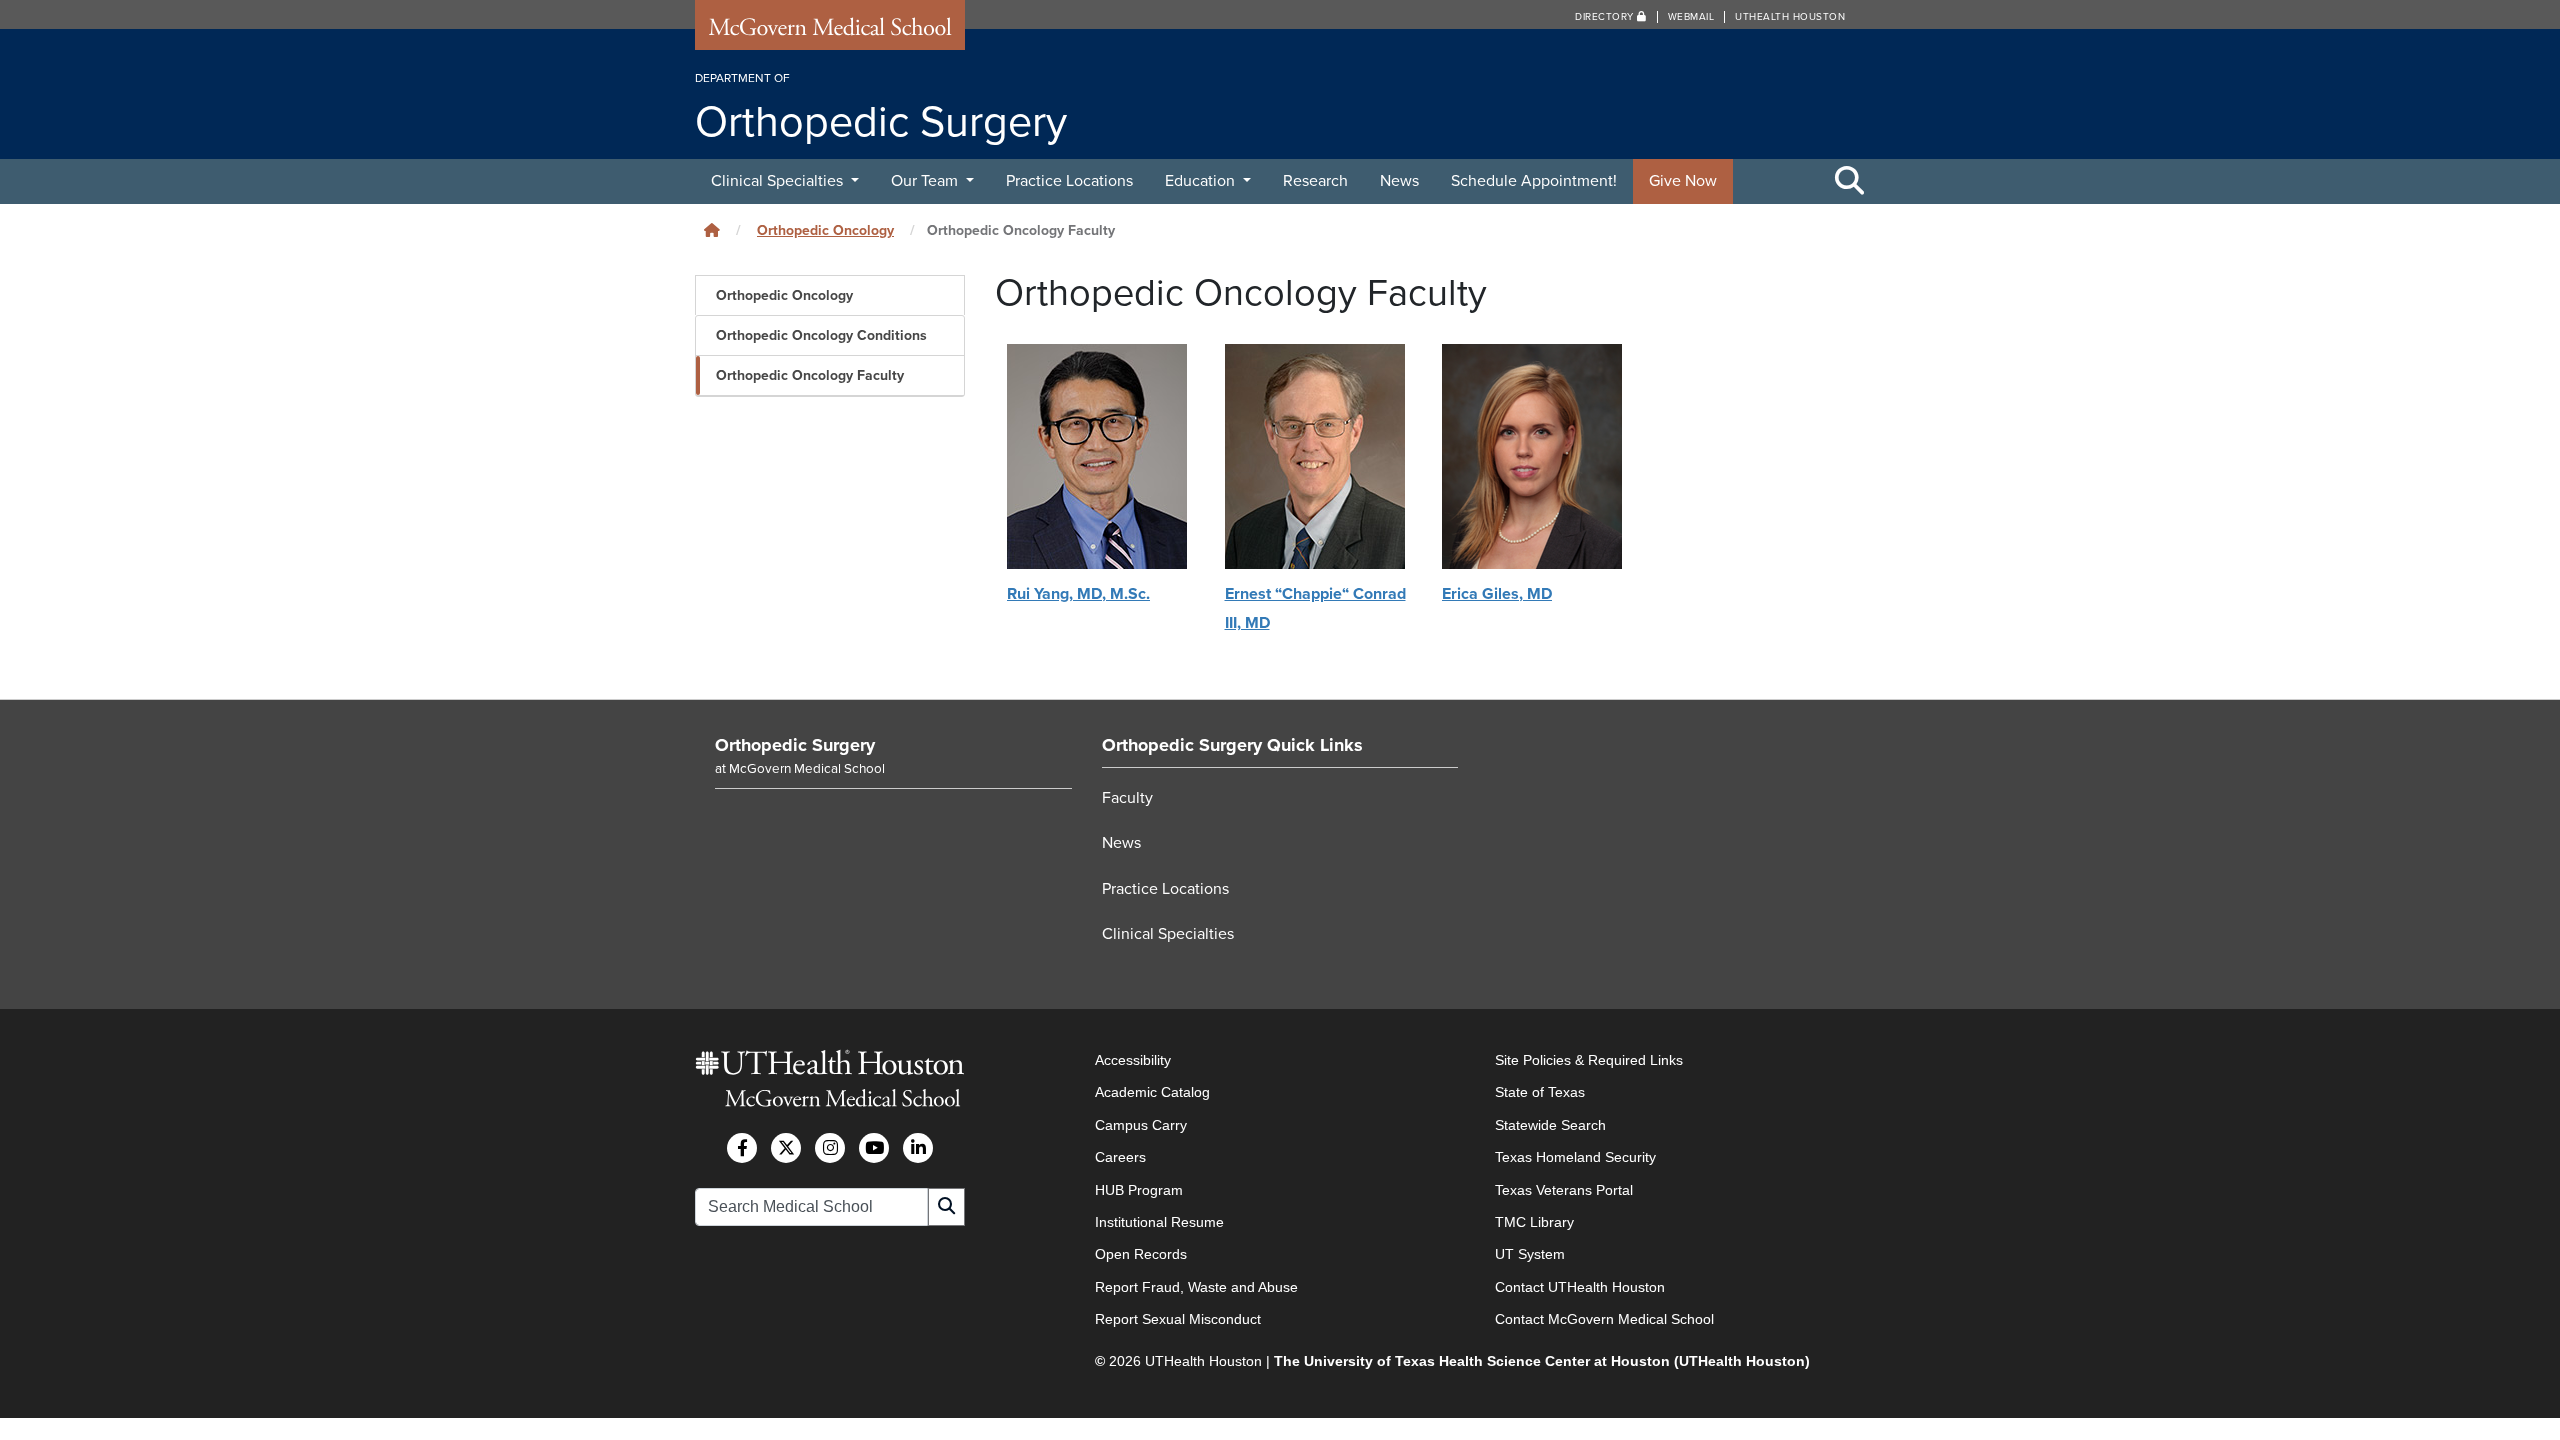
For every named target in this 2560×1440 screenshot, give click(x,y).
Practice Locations (1069, 181)
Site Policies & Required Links (1589, 1060)
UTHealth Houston (1790, 17)
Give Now (1683, 181)
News (1399, 181)
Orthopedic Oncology (825, 230)
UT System (1530, 1254)
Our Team (926, 181)
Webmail (1691, 17)
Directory (1606, 17)
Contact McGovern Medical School (1604, 1319)
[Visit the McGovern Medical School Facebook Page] (742, 1148)
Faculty (1127, 798)
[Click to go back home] (712, 230)
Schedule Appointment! (1534, 181)
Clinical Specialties (779, 181)
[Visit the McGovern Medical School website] (830, 32)
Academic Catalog (1152, 1092)
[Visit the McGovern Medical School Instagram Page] (830, 1148)
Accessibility (1133, 1060)
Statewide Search (1550, 1125)
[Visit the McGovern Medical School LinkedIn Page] (918, 1148)
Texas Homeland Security (1575, 1157)
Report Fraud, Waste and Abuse (1196, 1287)
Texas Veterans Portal (1564, 1190)
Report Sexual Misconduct (1178, 1319)
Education (1202, 181)
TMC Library (1534, 1222)
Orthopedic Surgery (795, 745)
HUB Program (1139, 1190)
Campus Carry (1141, 1125)
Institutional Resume (1159, 1222)
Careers (1120, 1157)
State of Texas (1540, 1092)
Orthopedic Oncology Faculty (810, 375)
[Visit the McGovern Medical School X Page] (786, 1148)
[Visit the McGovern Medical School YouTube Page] (874, 1148)
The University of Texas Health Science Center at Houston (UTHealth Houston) (1542, 1361)
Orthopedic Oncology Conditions (821, 335)
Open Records (1141, 1254)
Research (1315, 181)
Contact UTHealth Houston (1580, 1287)
